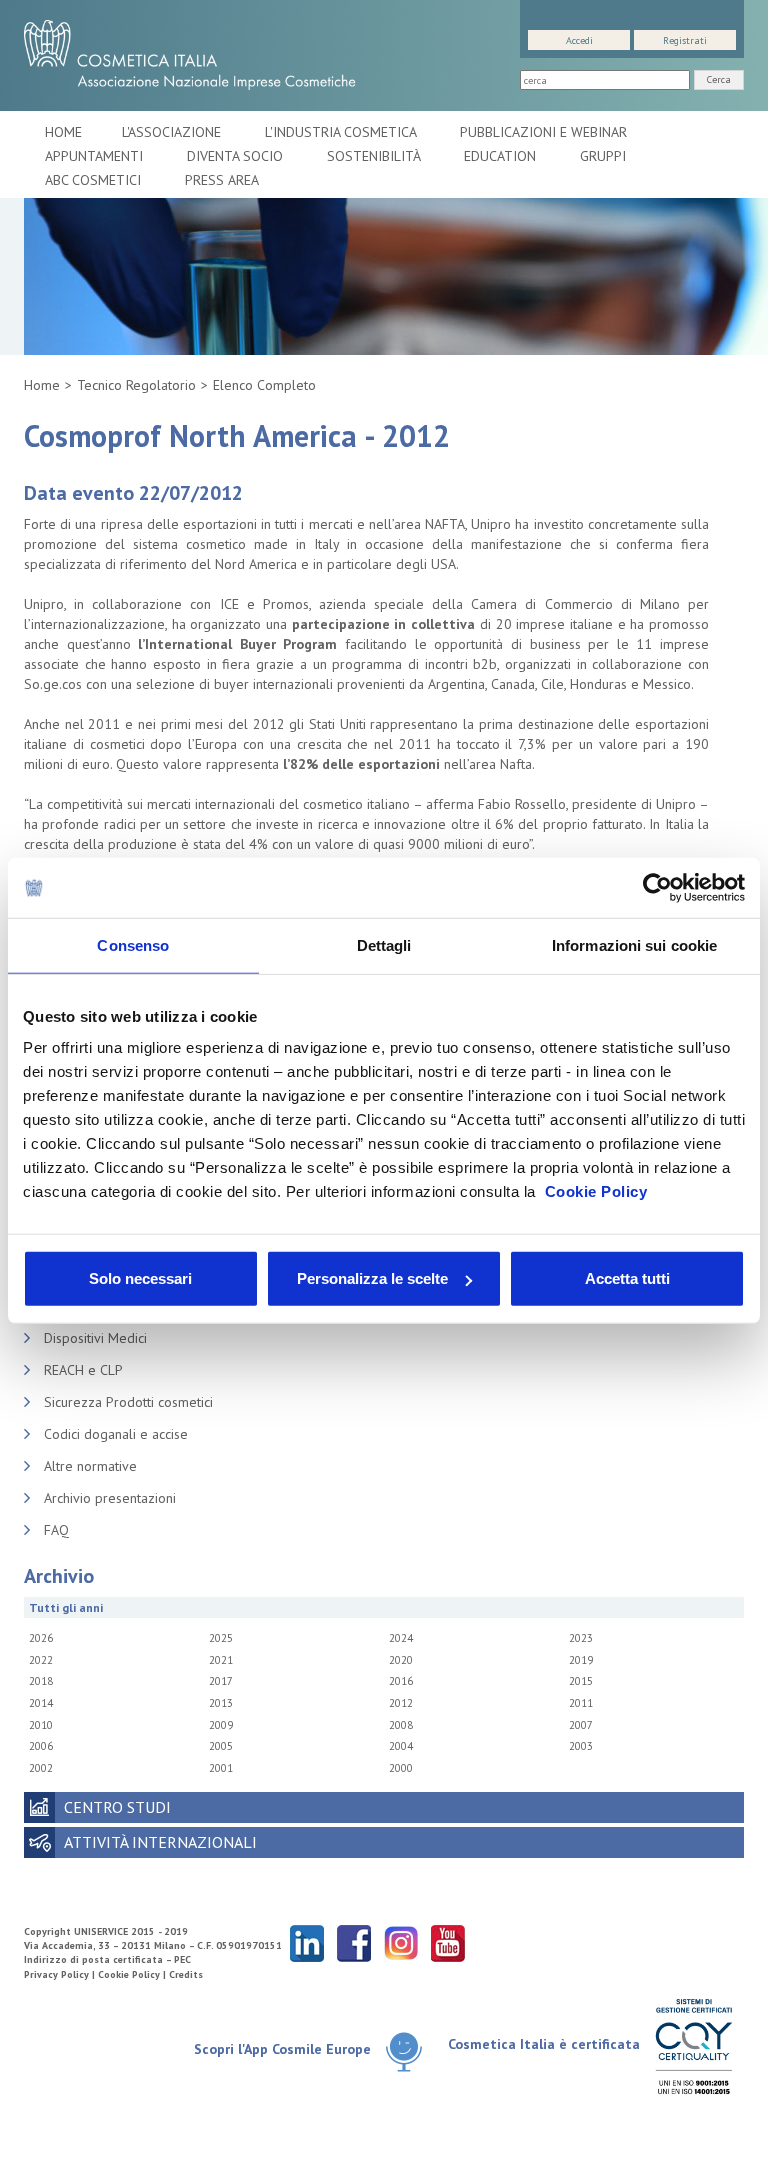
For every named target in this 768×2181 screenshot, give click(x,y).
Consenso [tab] (133, 944)
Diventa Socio (237, 156)
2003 (581, 1746)
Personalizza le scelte (372, 1278)
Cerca (719, 79)
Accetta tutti (627, 1278)
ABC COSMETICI (95, 180)
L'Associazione (173, 132)
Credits (186, 1974)
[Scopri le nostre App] (404, 2050)
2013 (221, 1703)
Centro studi (117, 1807)
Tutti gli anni (66, 1607)
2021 (221, 1660)
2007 (581, 1725)
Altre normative (90, 1466)
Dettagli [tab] (384, 944)
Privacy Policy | (61, 1974)
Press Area (222, 180)
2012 (401, 1703)
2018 (41, 1681)
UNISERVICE (101, 1931)
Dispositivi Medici (95, 1338)
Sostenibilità (375, 156)
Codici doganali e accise (116, 1434)
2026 (41, 1638)
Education (502, 156)
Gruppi (603, 156)
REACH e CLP (83, 1370)
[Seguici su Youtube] (448, 1942)
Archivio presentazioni (110, 1498)
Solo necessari (140, 1278)
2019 (581, 1660)
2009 (221, 1725)
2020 (401, 1660)
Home (63, 132)
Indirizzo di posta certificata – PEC (107, 1959)
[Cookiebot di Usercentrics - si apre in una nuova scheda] (657, 887)
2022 (41, 1660)
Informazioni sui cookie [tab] (634, 944)
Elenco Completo (264, 385)
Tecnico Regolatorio (136, 385)
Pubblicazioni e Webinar (545, 132)
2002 (41, 1768)
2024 (401, 1638)
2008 (401, 1725)
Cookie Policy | (133, 1974)
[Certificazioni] (693, 2045)
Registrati (685, 40)
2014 (41, 1703)
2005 (221, 1746)
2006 (41, 1746)
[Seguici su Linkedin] (307, 1942)
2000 (401, 1768)
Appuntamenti (96, 156)
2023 (581, 1638)
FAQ (56, 1530)
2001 (221, 1768)
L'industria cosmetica (342, 132)
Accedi (579, 40)
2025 (221, 1638)
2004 (401, 1746)
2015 (581, 1681)
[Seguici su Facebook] (354, 1942)
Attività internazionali (160, 1842)
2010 (41, 1725)
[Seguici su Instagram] (401, 1942)
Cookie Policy (596, 1191)
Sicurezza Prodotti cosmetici (128, 1402)
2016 (401, 1681)
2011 (581, 1703)
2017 (221, 1681)
